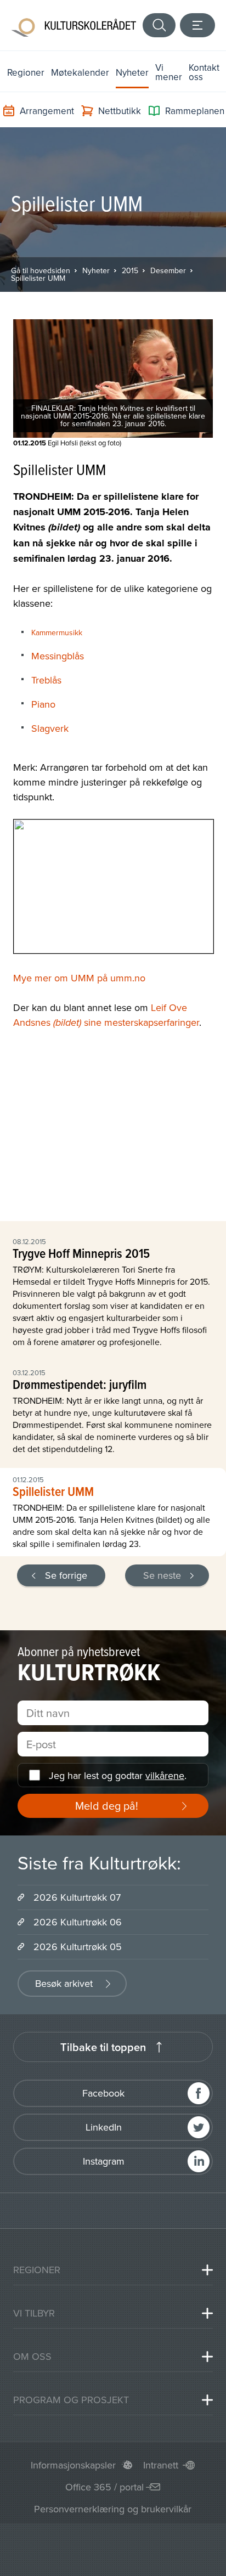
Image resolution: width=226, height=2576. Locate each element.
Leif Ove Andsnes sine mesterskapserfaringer (106, 1015)
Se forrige (66, 1575)
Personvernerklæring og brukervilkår (113, 2509)
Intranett (161, 2465)
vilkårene (165, 1775)
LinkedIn (104, 2127)
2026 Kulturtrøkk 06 (78, 1922)
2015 (130, 270)
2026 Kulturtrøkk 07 (77, 1897)
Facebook (103, 2093)
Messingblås (58, 656)
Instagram (104, 2161)
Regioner (26, 72)
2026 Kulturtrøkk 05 (78, 1947)
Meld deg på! (107, 1806)
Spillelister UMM (38, 278)
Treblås (46, 680)
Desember (168, 270)
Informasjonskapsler (73, 2465)
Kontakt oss (204, 72)
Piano (43, 704)
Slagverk (50, 728)
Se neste (162, 1575)
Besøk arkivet (64, 1983)
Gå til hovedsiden (41, 270)
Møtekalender (80, 72)
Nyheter (132, 72)
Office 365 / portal (104, 2487)
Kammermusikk (57, 632)
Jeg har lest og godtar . (118, 1775)
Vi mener (169, 72)
